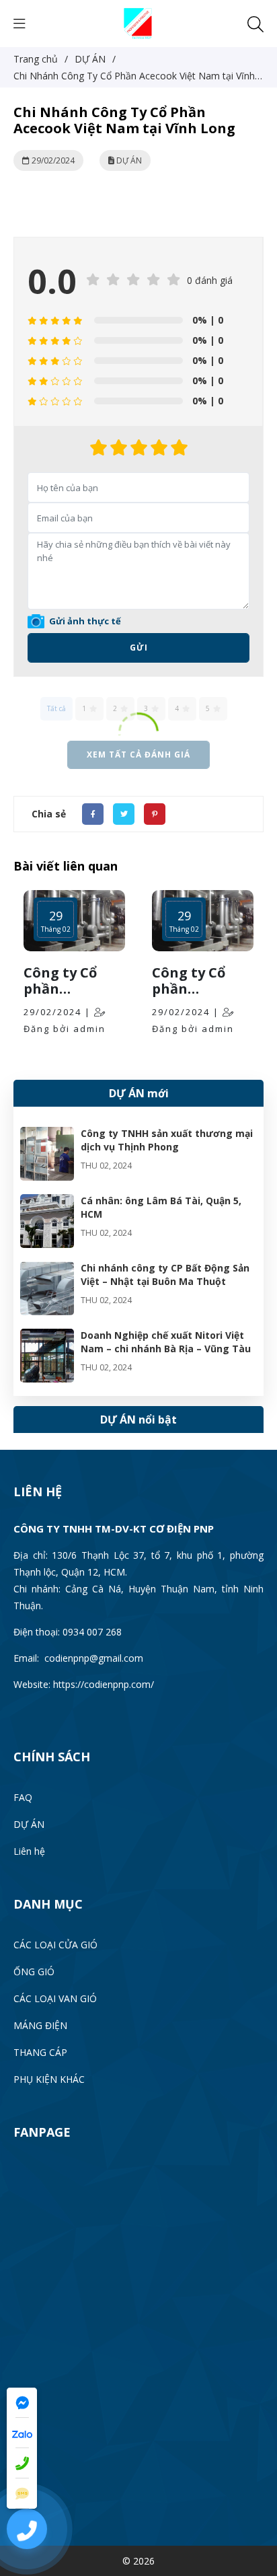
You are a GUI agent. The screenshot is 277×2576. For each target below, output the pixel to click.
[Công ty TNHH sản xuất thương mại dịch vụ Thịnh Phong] (47, 1135)
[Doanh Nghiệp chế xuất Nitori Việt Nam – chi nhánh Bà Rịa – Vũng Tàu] (47, 1337)
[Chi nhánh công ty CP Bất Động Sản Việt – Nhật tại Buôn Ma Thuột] (47, 1270)
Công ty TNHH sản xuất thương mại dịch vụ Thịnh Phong (167, 1140)
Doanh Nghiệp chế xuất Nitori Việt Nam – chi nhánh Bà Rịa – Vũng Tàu (166, 1342)
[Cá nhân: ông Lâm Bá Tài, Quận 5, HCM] (47, 1203)
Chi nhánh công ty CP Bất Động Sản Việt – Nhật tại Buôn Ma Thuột (165, 1275)
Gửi (139, 648)
